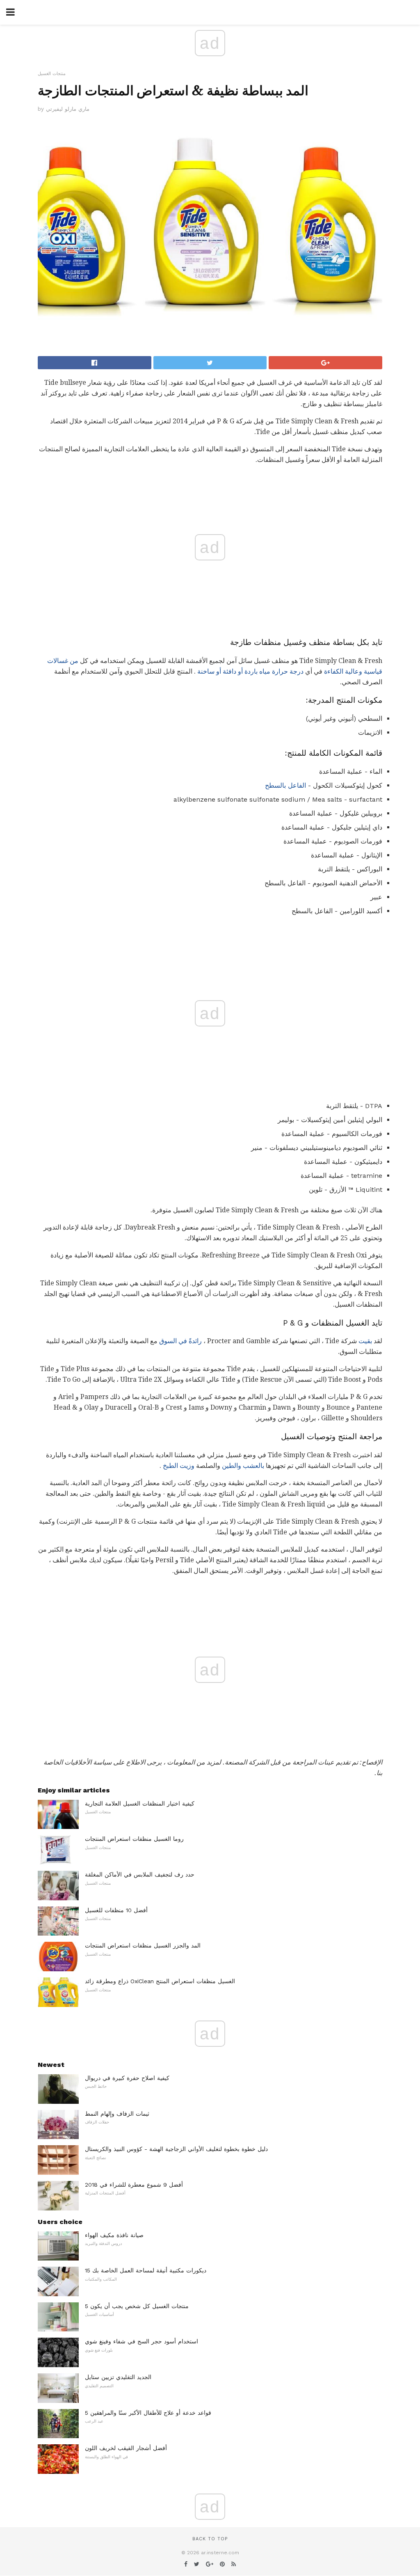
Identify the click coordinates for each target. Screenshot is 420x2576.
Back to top (210, 2539)
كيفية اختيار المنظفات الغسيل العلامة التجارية (140, 1803)
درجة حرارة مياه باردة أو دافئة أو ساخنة (250, 671)
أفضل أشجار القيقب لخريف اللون (126, 2448)
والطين (232, 1466)
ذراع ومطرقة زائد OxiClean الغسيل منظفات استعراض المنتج (160, 1981)
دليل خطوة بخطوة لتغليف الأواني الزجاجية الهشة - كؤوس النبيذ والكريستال (176, 2149)
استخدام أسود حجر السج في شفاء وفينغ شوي (142, 2341)
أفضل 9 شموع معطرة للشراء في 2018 (134, 2185)
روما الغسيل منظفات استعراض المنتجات (134, 1839)
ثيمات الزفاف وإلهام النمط (117, 2114)
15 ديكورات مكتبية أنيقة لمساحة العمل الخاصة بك (146, 2270)
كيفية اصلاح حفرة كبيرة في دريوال (127, 2078)
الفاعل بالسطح (285, 785)
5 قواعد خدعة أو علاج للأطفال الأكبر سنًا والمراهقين (148, 2413)
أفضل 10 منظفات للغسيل (116, 1910)
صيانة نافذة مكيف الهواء (114, 2235)
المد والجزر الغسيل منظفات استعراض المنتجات (143, 1945)
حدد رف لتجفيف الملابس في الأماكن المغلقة (140, 1874)
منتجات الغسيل (52, 74)
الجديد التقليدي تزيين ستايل (118, 2377)
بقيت (365, 1341)
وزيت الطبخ (179, 1466)
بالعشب (253, 1466)
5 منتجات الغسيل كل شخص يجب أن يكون (137, 2306)
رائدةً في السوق (180, 1341)
